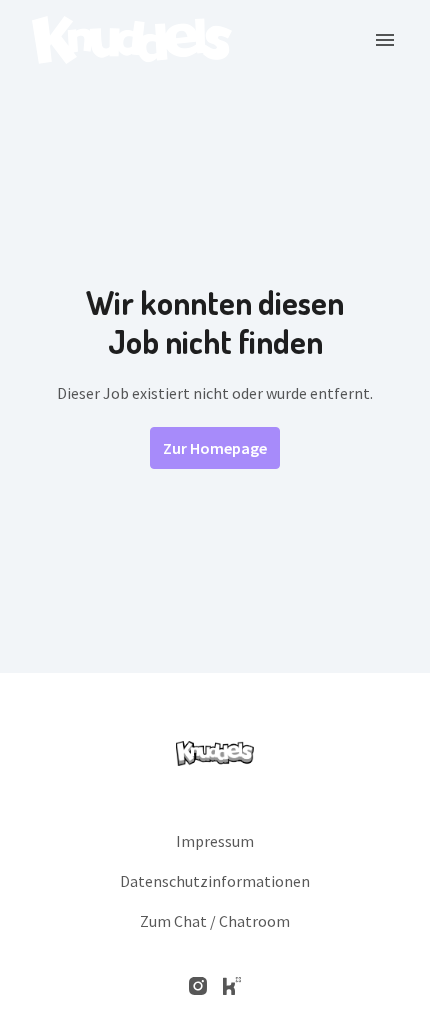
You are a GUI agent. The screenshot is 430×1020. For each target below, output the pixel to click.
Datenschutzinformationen (215, 881)
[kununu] (232, 986)
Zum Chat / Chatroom (215, 921)
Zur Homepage (215, 448)
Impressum (215, 841)
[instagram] (198, 986)
